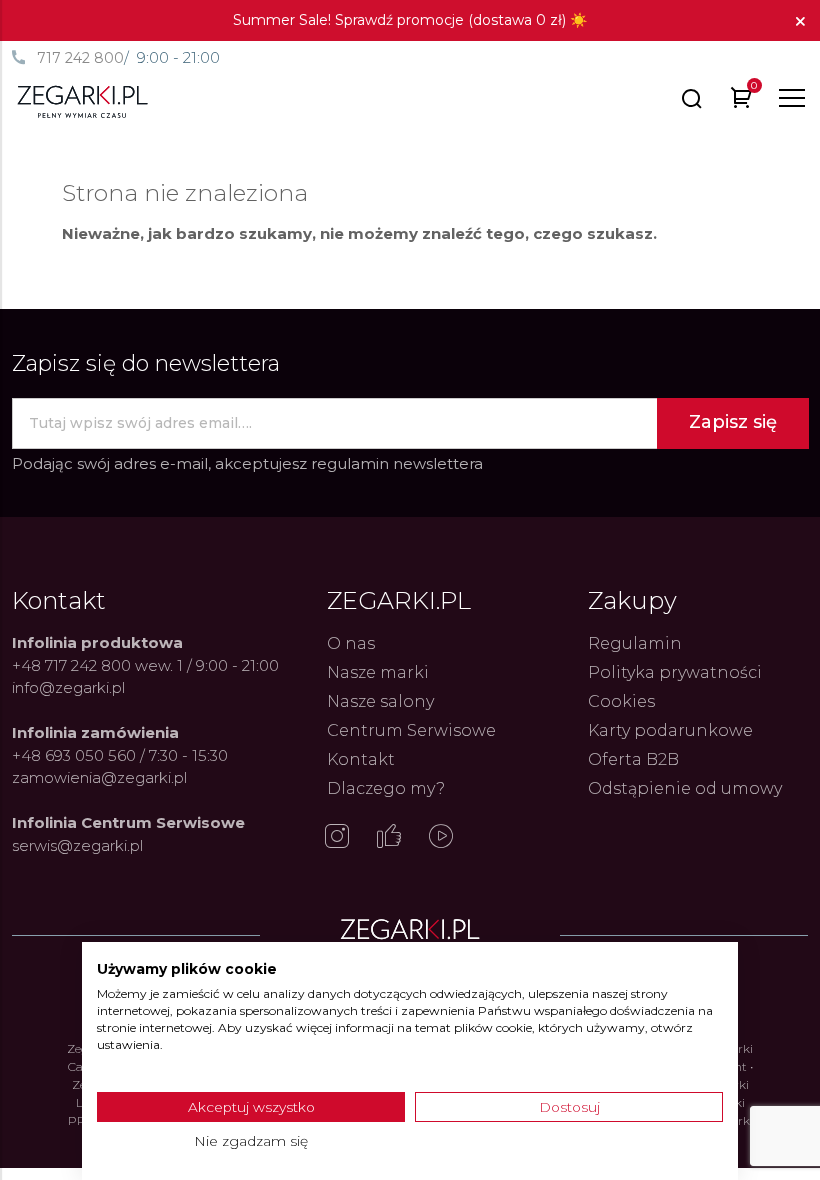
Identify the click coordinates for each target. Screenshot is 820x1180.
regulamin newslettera (397, 463)
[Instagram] (337, 838)
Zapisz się (733, 422)
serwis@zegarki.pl (77, 845)
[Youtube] (441, 838)
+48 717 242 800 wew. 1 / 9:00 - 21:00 (145, 665)
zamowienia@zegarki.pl (99, 777)
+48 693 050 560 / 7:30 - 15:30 (120, 755)
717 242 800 (80, 58)
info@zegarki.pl (68, 687)
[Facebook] (389, 838)
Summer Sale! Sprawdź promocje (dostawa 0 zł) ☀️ (410, 20)
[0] (741, 101)
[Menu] (792, 98)
